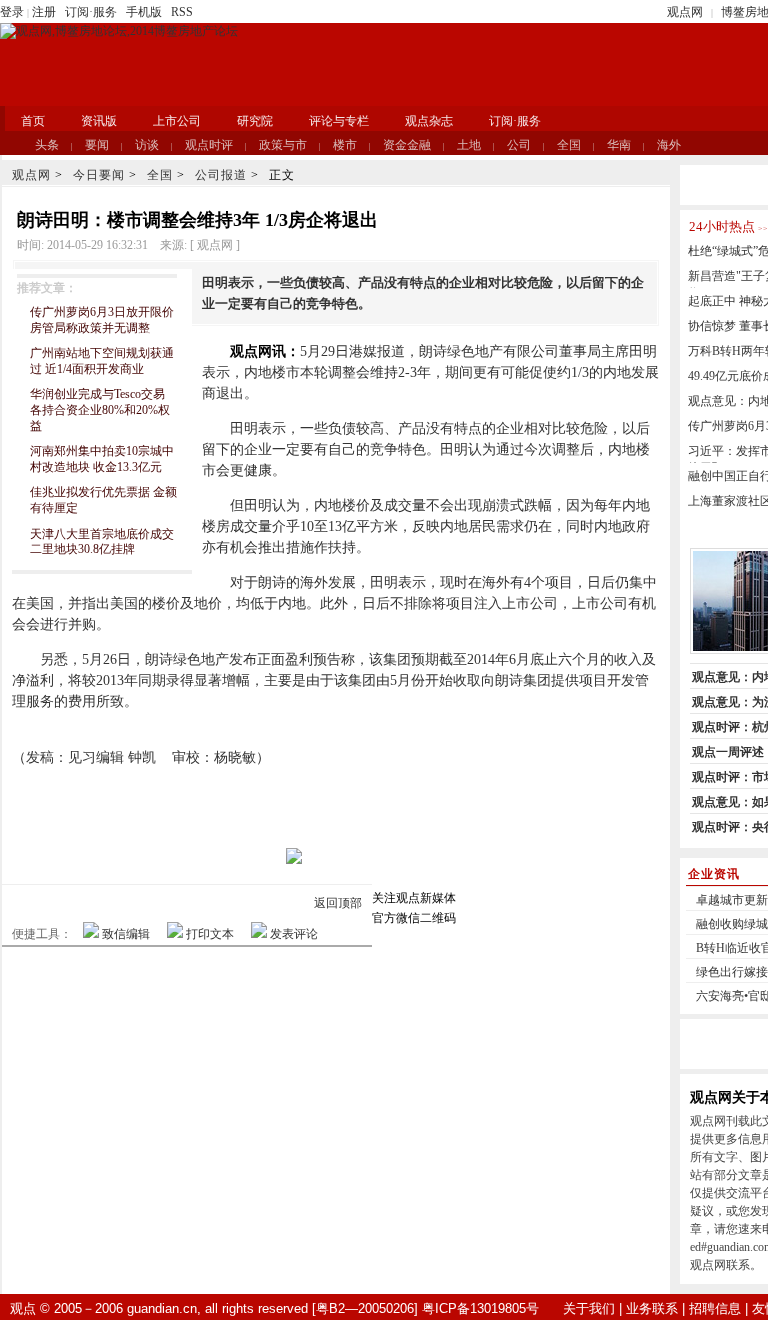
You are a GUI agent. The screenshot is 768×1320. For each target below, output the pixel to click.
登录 (12, 12)
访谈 (147, 145)
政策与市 (283, 145)
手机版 (144, 12)
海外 (669, 145)
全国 (569, 145)
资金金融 (407, 145)
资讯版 (99, 121)
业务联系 (652, 1308)
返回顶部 (338, 903)
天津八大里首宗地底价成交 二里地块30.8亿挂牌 (102, 542)
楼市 (345, 145)
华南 (619, 145)
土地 (469, 145)
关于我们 (589, 1308)
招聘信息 (715, 1308)
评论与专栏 (339, 121)
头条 (47, 145)
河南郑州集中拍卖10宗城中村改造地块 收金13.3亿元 (102, 459)
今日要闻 (99, 175)
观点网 (685, 12)
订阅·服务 (91, 12)
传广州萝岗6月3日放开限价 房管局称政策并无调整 (102, 320)
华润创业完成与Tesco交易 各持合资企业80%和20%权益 (100, 409)
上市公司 (177, 121)
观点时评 (209, 145)
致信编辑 (126, 934)
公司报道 (221, 175)
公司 (519, 145)
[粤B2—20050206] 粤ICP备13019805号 (425, 1308)
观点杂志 (429, 121)
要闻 (97, 145)
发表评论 (294, 934)
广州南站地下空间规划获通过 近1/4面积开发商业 (102, 361)
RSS (182, 12)
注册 (44, 12)
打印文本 (210, 934)
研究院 (255, 121)
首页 (33, 121)
